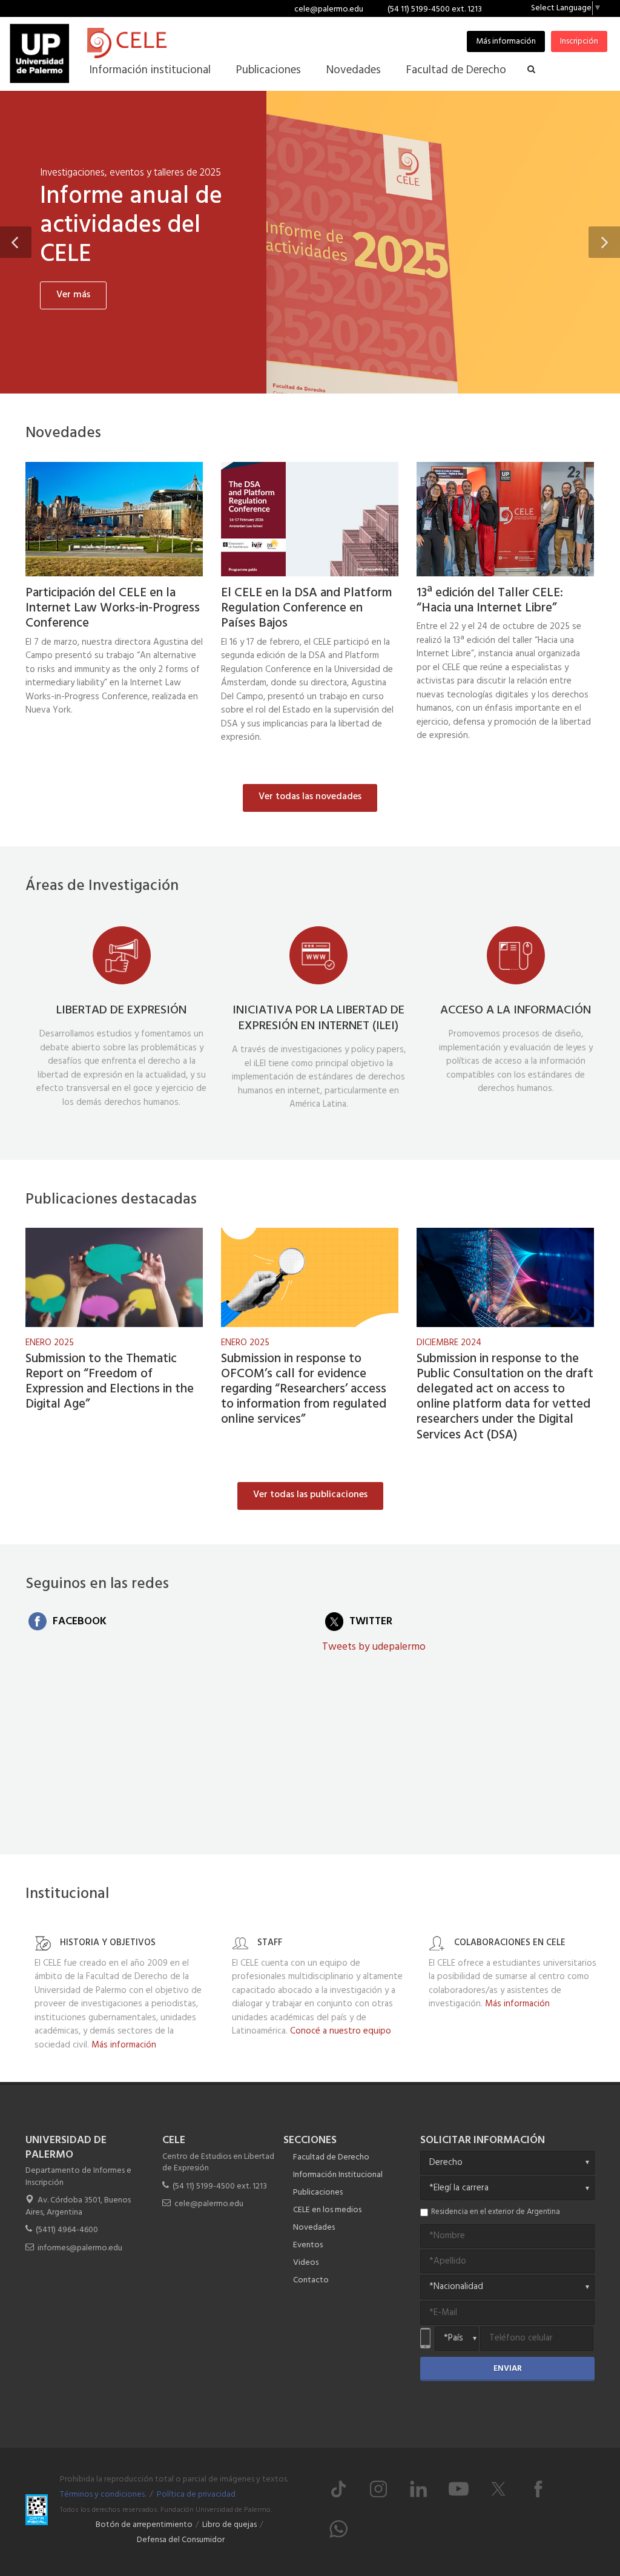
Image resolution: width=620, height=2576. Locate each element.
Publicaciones (318, 2192)
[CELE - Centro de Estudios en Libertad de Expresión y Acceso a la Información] (193, 43)
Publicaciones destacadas (111, 1200)
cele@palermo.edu (329, 9)
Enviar (508, 2369)
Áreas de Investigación (102, 886)
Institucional (67, 1894)
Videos (306, 2263)
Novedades (63, 433)
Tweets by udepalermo (374, 1647)
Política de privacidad (196, 2495)
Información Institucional (338, 2175)
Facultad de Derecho (331, 2157)
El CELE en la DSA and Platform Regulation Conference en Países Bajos (307, 608)
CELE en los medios (327, 2210)
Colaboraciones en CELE (510, 1943)
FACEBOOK (80, 1622)
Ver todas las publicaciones (310, 1495)
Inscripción (579, 41)
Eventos (308, 2245)
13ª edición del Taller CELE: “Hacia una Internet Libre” (140, 332)
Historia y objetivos (108, 1943)
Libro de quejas (229, 2525)
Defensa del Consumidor (181, 2540)
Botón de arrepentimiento (144, 2525)
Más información (506, 41)
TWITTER (371, 1622)
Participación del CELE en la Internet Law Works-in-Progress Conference (113, 608)
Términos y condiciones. (103, 2495)
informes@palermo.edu (80, 2248)
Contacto (311, 2280)
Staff (270, 1943)
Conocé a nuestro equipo (341, 2031)
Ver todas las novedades (310, 797)
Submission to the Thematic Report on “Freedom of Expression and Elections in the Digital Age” (110, 1382)
